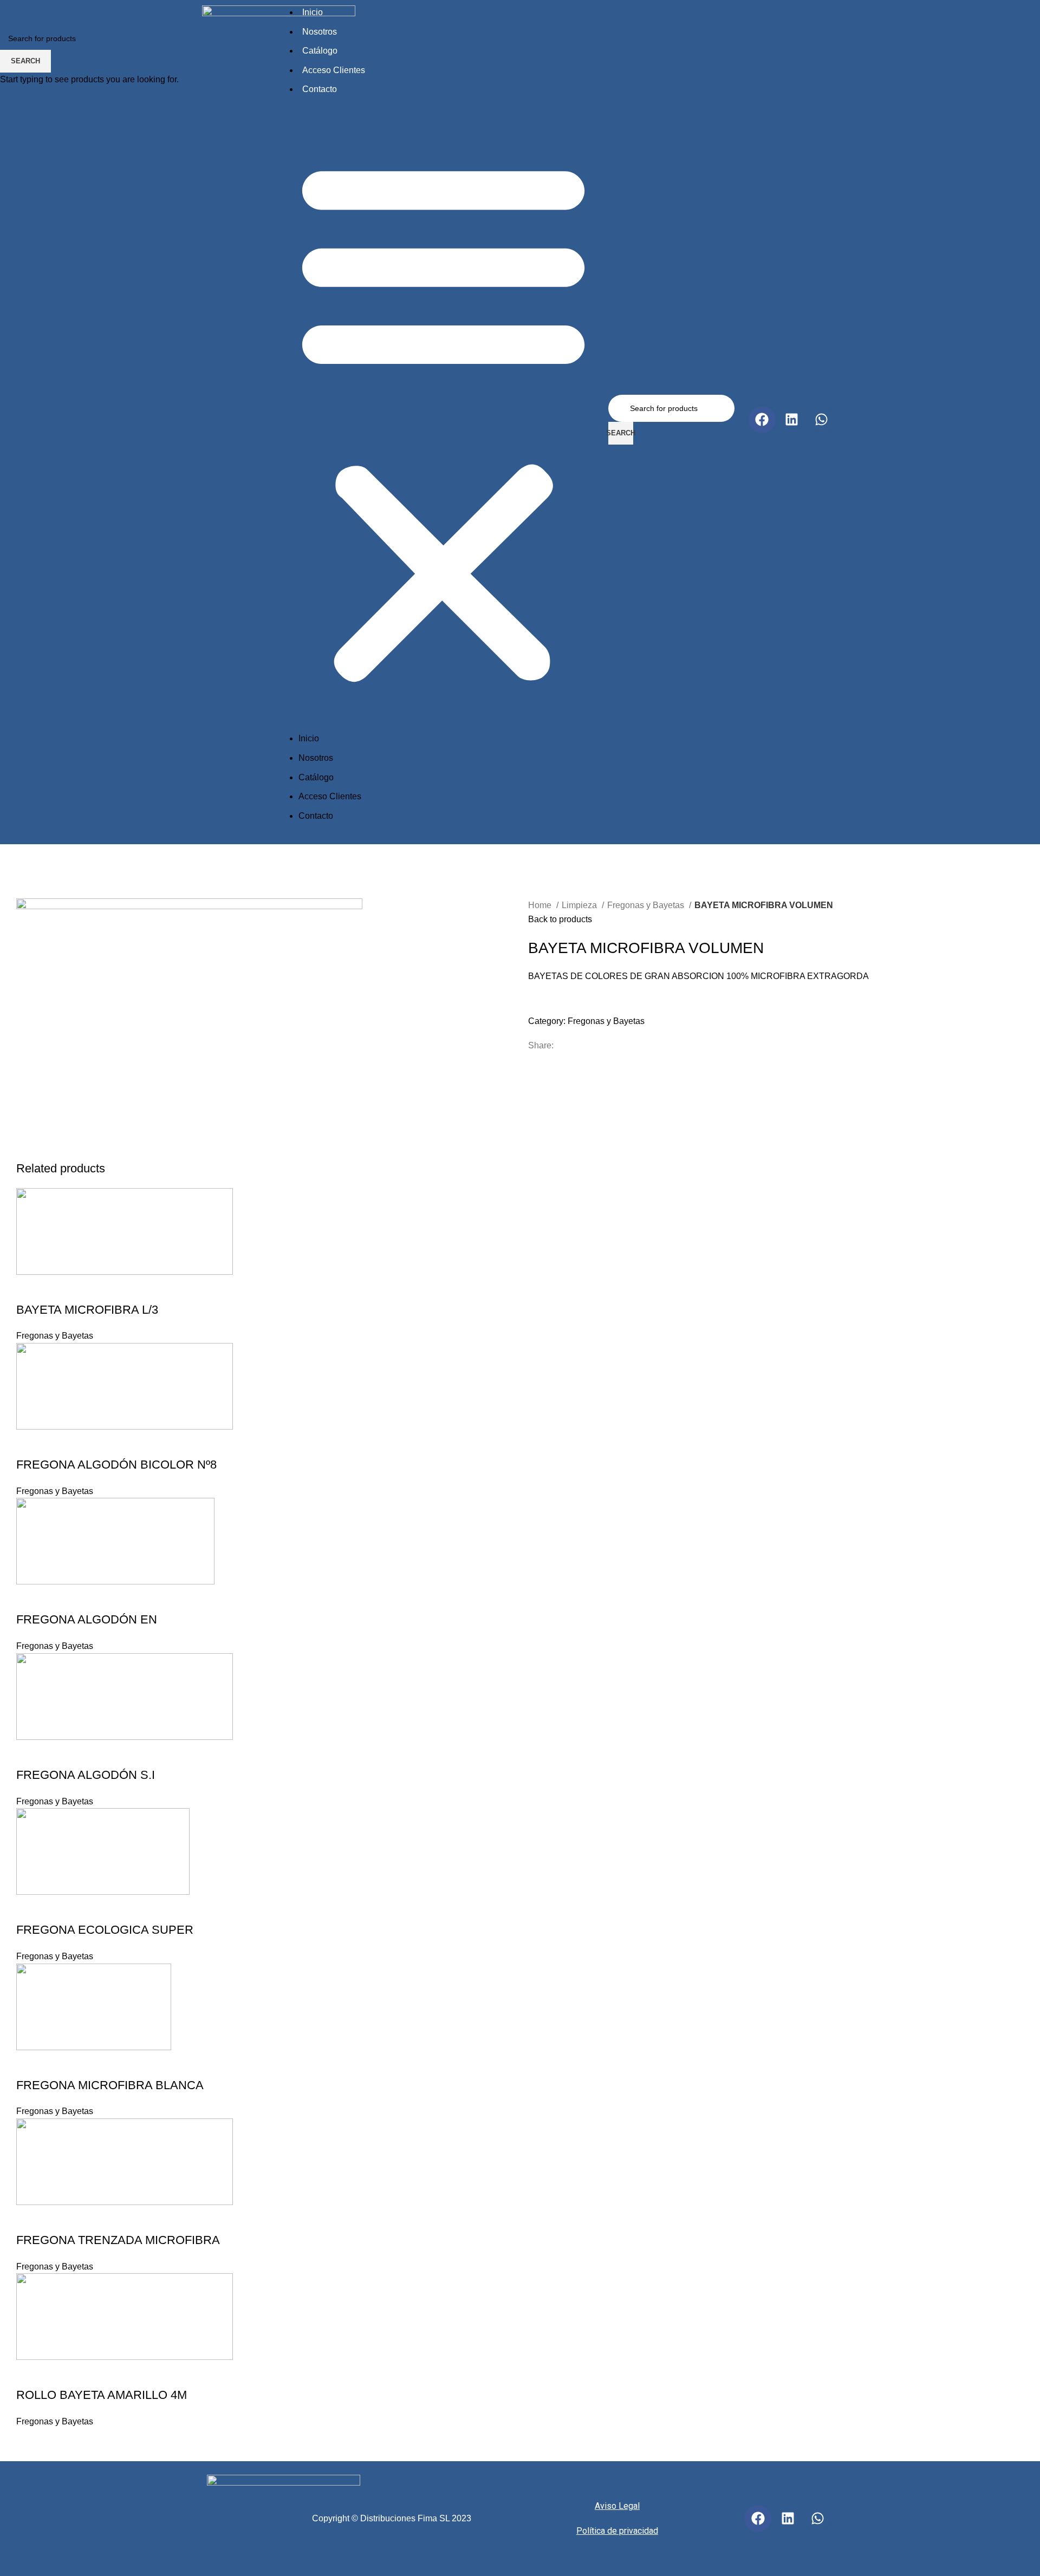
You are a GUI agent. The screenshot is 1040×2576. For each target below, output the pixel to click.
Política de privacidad (617, 2531)
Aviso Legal (617, 2506)
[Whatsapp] (817, 2519)
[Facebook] (758, 2519)
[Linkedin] (788, 2519)
